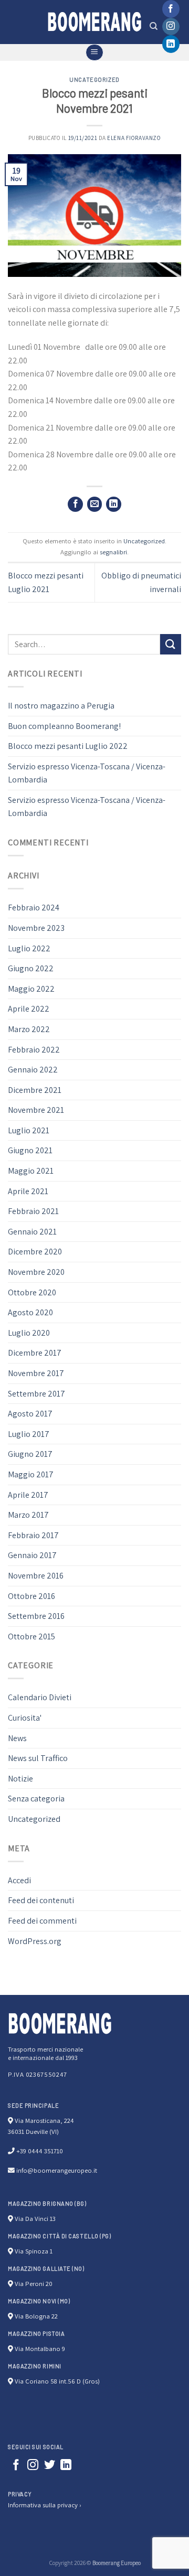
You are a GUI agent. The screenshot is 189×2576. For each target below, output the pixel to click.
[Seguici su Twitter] (50, 2466)
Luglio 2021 (29, 1130)
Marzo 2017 (28, 1515)
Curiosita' (25, 1718)
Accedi (19, 1880)
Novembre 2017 (36, 1373)
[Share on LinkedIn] (114, 504)
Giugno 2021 (30, 1150)
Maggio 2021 (31, 1171)
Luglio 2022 (29, 948)
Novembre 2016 (36, 1576)
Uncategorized (94, 79)
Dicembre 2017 (35, 1353)
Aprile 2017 (28, 1495)
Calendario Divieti (40, 1697)
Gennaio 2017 (32, 1555)
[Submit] (171, 644)
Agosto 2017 (30, 1414)
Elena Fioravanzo (134, 138)
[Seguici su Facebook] (171, 9)
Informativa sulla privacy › (44, 2505)
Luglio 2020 (29, 1333)
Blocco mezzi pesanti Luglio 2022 (68, 746)
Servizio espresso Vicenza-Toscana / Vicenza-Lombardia (87, 773)
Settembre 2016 (36, 1616)
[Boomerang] (94, 22)
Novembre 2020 (36, 1272)
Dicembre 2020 (35, 1252)
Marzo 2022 (29, 1029)
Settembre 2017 (36, 1394)
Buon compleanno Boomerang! (64, 726)
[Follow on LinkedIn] (171, 44)
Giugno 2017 (30, 1454)
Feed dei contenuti (41, 1900)
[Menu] (94, 52)
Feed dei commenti (42, 1921)
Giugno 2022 (31, 968)
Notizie (20, 1779)
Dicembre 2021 (35, 1090)
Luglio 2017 (29, 1434)
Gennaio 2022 (33, 1070)
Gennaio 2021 (32, 1232)
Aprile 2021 (28, 1191)
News (17, 1738)
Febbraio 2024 (34, 908)
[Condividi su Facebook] (75, 504)
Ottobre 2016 (31, 1596)
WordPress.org (35, 1941)
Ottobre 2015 (31, 1636)
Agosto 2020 (30, 1312)
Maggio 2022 (31, 989)
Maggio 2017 (31, 1474)
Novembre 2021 (36, 1110)
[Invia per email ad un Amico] (95, 504)
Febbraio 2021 (33, 1211)
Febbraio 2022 (34, 1050)
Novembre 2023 (36, 928)
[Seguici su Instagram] (171, 27)
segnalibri (113, 552)
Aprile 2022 (29, 1009)
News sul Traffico (38, 1758)
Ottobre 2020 (32, 1292)
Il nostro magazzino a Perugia (61, 706)
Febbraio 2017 (33, 1535)
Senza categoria (36, 1799)
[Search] (154, 26)
